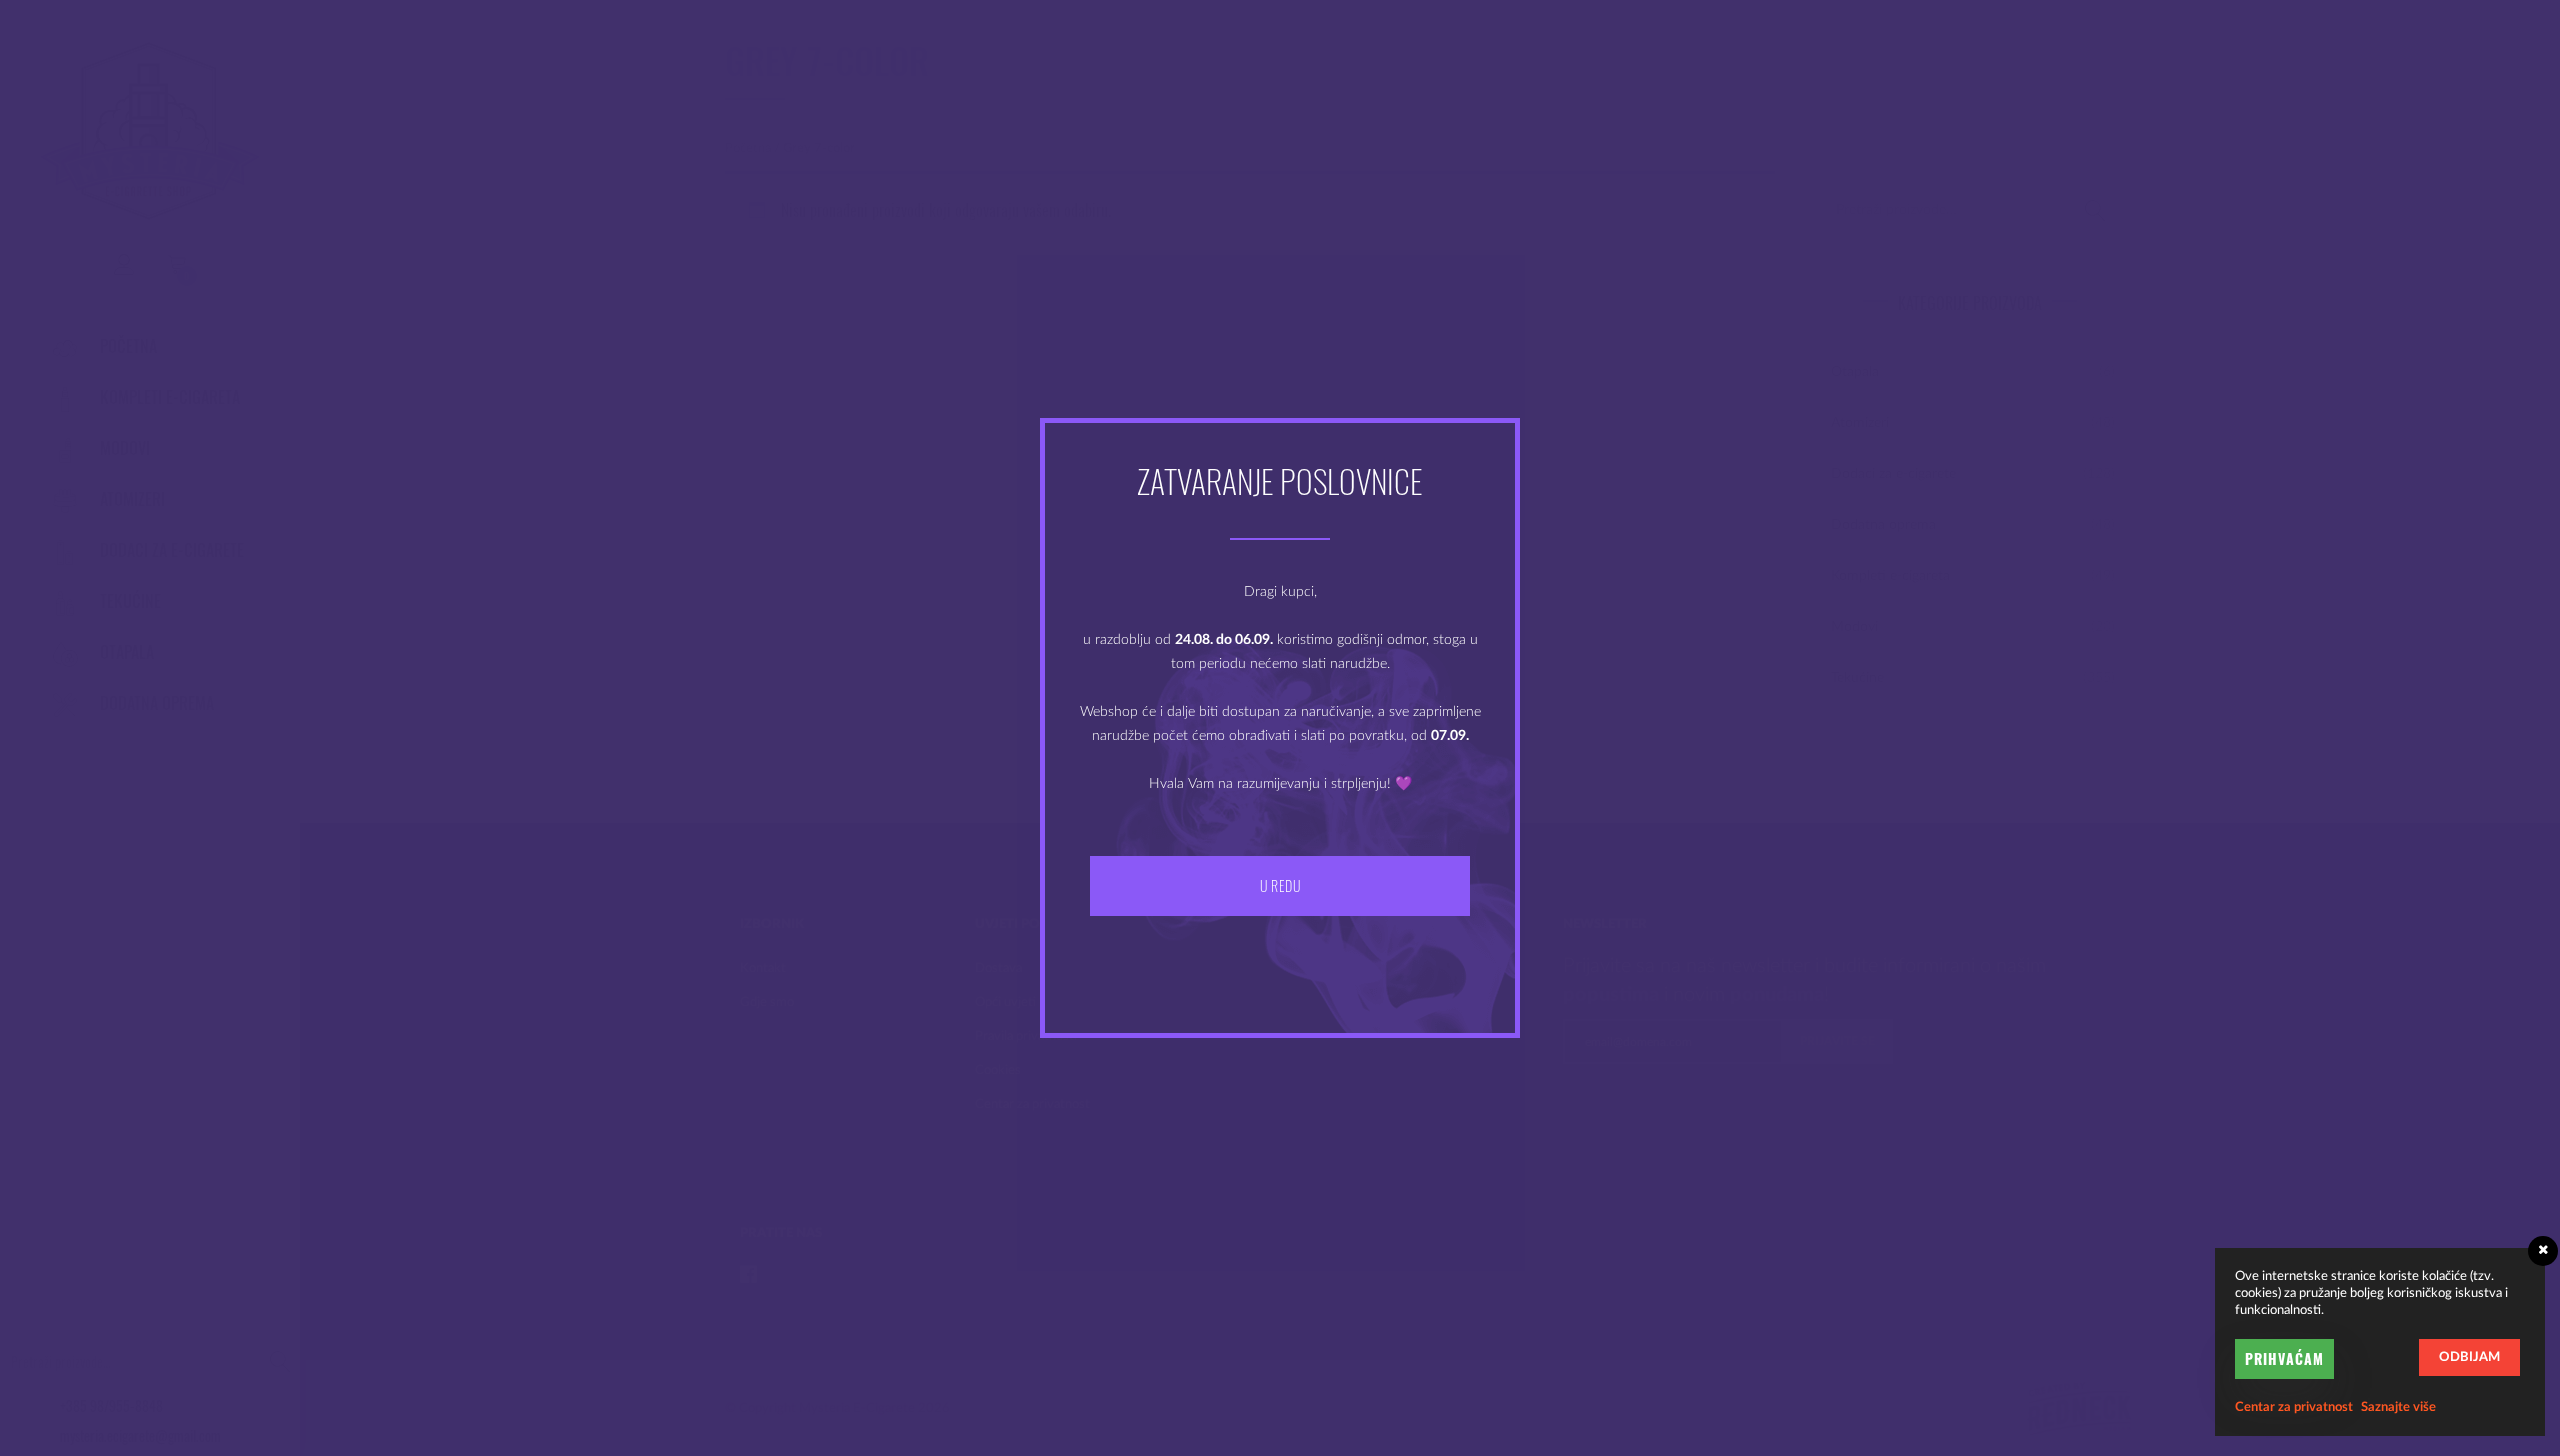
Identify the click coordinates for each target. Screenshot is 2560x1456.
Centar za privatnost (2294, 1407)
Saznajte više (2398, 1407)
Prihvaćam (2284, 1358)
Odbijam (2469, 1357)
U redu (1280, 885)
